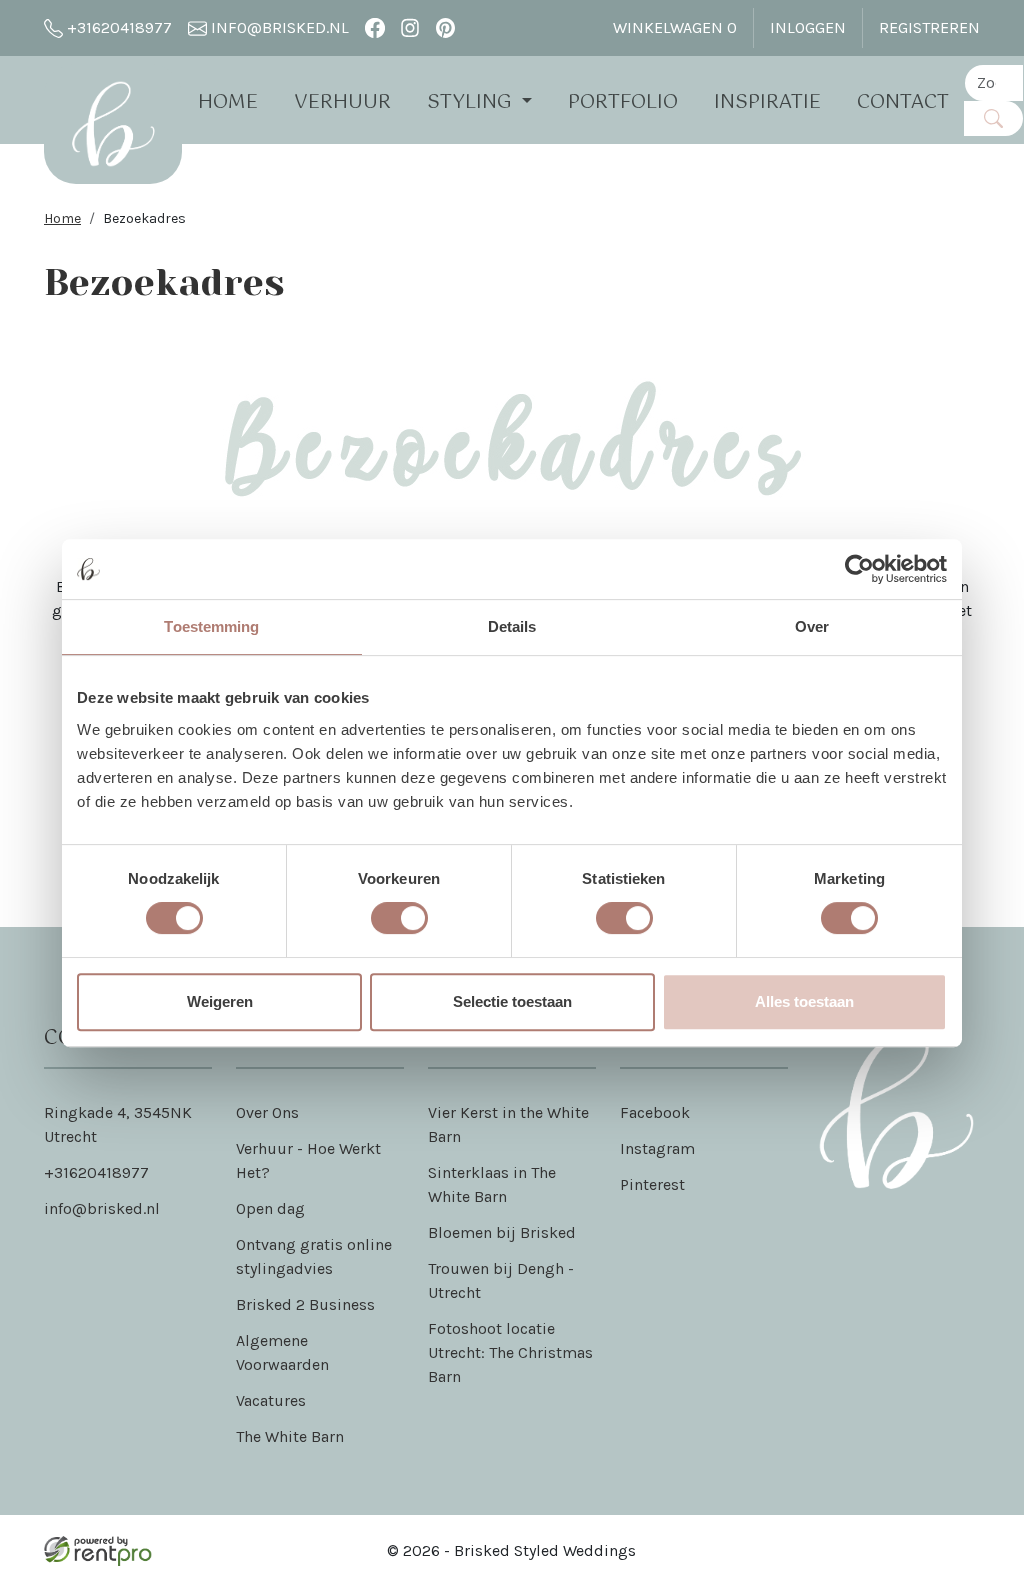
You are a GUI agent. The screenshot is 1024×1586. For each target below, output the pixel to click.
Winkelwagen (675, 27)
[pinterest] (445, 27)
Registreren (929, 27)
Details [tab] (512, 626)
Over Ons (267, 1112)
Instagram (657, 1148)
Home (228, 102)
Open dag (270, 1208)
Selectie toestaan (512, 1001)
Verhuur (342, 102)
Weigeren (220, 1001)
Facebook (655, 1112)
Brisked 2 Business (305, 1304)
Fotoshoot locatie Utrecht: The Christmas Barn (510, 1352)
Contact (903, 102)
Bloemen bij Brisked (502, 1232)
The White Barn (290, 1436)
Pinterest (652, 1184)
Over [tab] (812, 626)
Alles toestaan (804, 1001)
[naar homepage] (113, 124)
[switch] (399, 918)
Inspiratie (767, 102)
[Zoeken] (993, 118)
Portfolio (623, 102)
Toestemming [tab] (211, 626)
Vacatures (271, 1400)
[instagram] (410, 27)
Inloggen (808, 27)
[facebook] (374, 27)
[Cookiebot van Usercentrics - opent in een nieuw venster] (859, 569)
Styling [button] (472, 102)
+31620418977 (117, 27)
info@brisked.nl (278, 27)
